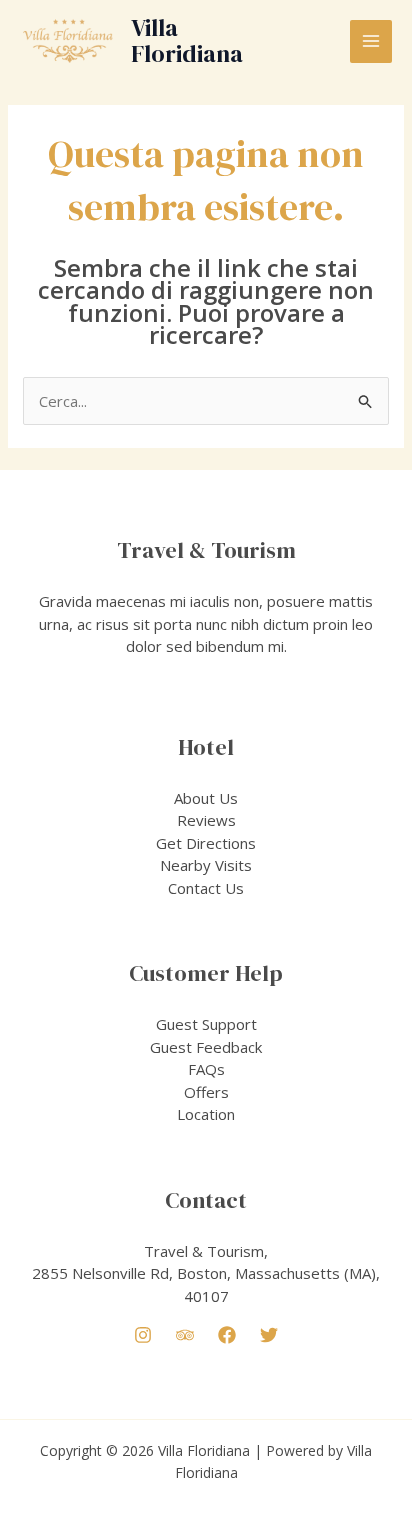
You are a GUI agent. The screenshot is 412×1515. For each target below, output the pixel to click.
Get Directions (206, 843)
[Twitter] (269, 1335)
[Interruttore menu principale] (371, 41)
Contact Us (206, 888)
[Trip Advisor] (185, 1335)
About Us (206, 798)
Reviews (206, 820)
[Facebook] (227, 1335)
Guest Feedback (206, 1047)
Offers (206, 1092)
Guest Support (206, 1024)
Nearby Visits (206, 865)
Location (206, 1114)
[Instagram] (143, 1335)
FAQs (206, 1069)
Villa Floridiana (187, 40)
